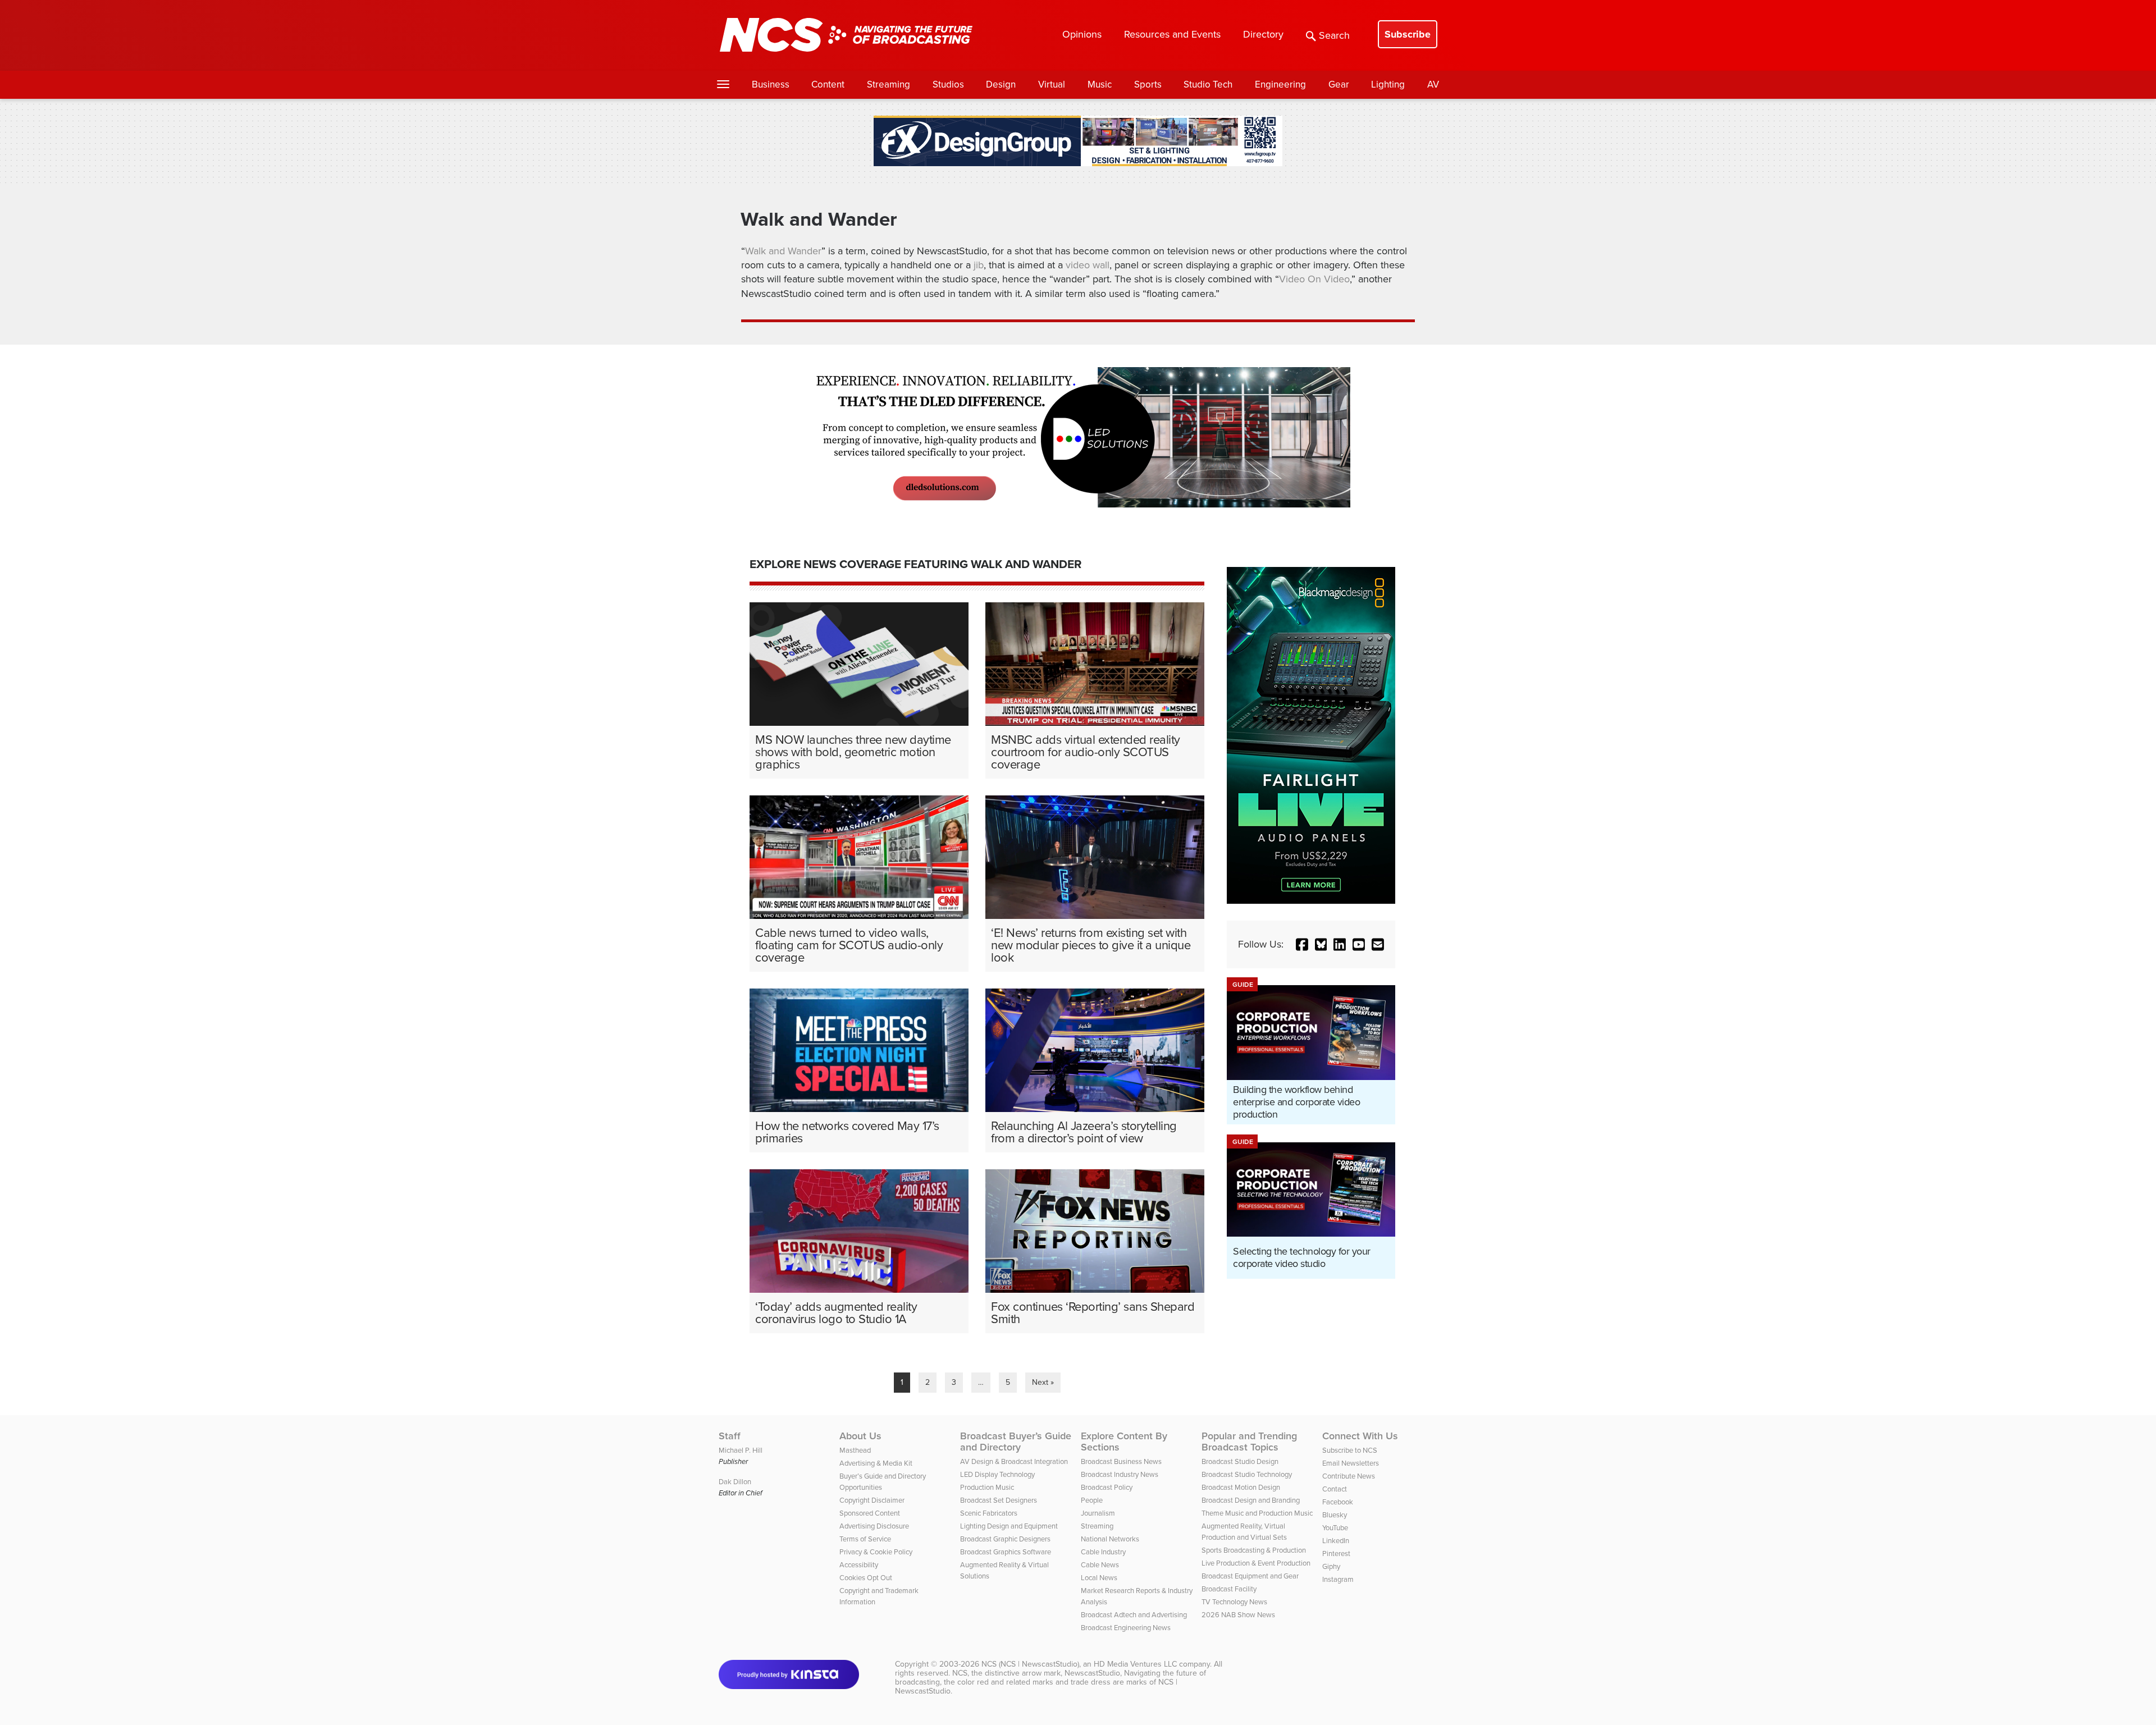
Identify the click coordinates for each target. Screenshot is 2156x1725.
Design (1001, 84)
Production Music (987, 1487)
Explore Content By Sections (1124, 1442)
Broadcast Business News (1121, 1461)
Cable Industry (1103, 1552)
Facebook (1338, 1502)
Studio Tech (1208, 84)
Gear (1339, 84)
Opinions (1082, 34)
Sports (1148, 84)
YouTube (1335, 1528)
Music (1100, 84)
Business (771, 84)
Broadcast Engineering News (1126, 1628)
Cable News (1100, 1565)
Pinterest (1336, 1554)
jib (979, 265)
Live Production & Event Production (1256, 1563)
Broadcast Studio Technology (1247, 1474)
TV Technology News (1234, 1602)
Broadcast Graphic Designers (1005, 1539)
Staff (730, 1436)
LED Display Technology (997, 1474)
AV (1433, 84)
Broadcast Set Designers (999, 1500)
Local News (1099, 1578)
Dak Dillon (735, 1482)
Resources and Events (1172, 34)
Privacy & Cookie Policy (876, 1552)
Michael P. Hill (741, 1450)
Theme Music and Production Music (1257, 1513)
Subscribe (1408, 34)
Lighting (1388, 84)
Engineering (1280, 84)
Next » (1043, 1382)
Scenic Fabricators (989, 1513)
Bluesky (1335, 1515)
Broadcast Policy (1107, 1487)
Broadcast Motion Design (1241, 1487)
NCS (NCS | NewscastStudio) (1030, 1664)
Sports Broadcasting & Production (1254, 1550)
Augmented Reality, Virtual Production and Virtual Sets (1244, 1532)
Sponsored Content (870, 1513)
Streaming (889, 84)
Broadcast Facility (1229, 1589)
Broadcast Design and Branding (1251, 1500)
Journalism (1098, 1513)
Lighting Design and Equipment (1009, 1526)
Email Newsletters (1351, 1463)
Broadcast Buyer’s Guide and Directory (1016, 1442)
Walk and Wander (783, 251)
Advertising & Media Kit (876, 1463)
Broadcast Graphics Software (1006, 1552)
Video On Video (1314, 279)
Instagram (1338, 1579)
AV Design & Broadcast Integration (1014, 1461)
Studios (948, 84)
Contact (1335, 1489)
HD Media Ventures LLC (1135, 1664)
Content (828, 84)
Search (1334, 35)
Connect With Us (1360, 1436)
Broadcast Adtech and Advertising (1134, 1615)
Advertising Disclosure (874, 1526)
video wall (1088, 265)
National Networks (1110, 1539)
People (1092, 1500)
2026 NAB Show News (1238, 1615)
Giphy (1331, 1566)
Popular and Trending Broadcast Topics (1249, 1442)
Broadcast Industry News (1120, 1474)
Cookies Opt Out (866, 1578)
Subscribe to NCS (1350, 1450)
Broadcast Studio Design (1240, 1461)
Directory (1263, 34)
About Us (860, 1436)
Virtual (1052, 84)
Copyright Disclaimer (872, 1500)
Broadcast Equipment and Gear (1250, 1576)
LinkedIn (1336, 1541)
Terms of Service (865, 1539)
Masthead (855, 1450)
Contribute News (1349, 1476)
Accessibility (859, 1565)
